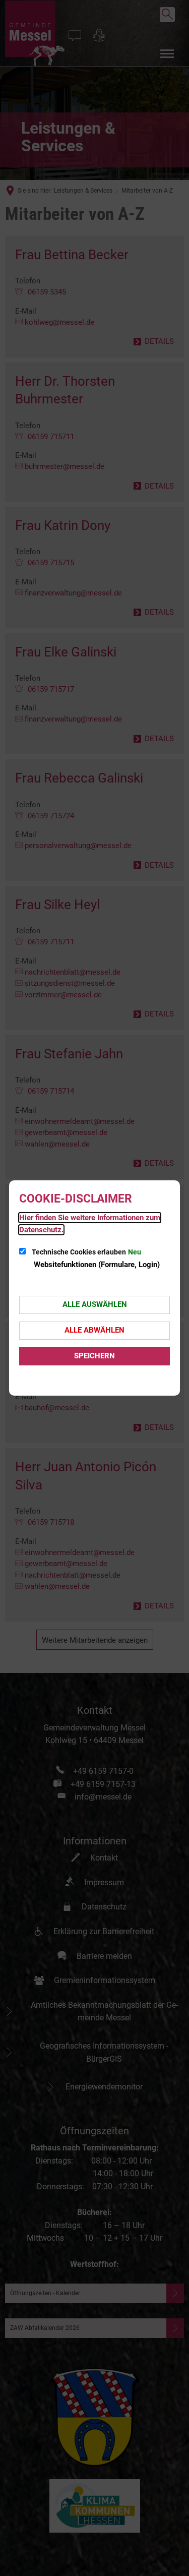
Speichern (94, 1356)
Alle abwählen (94, 1330)
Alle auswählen (95, 1304)
